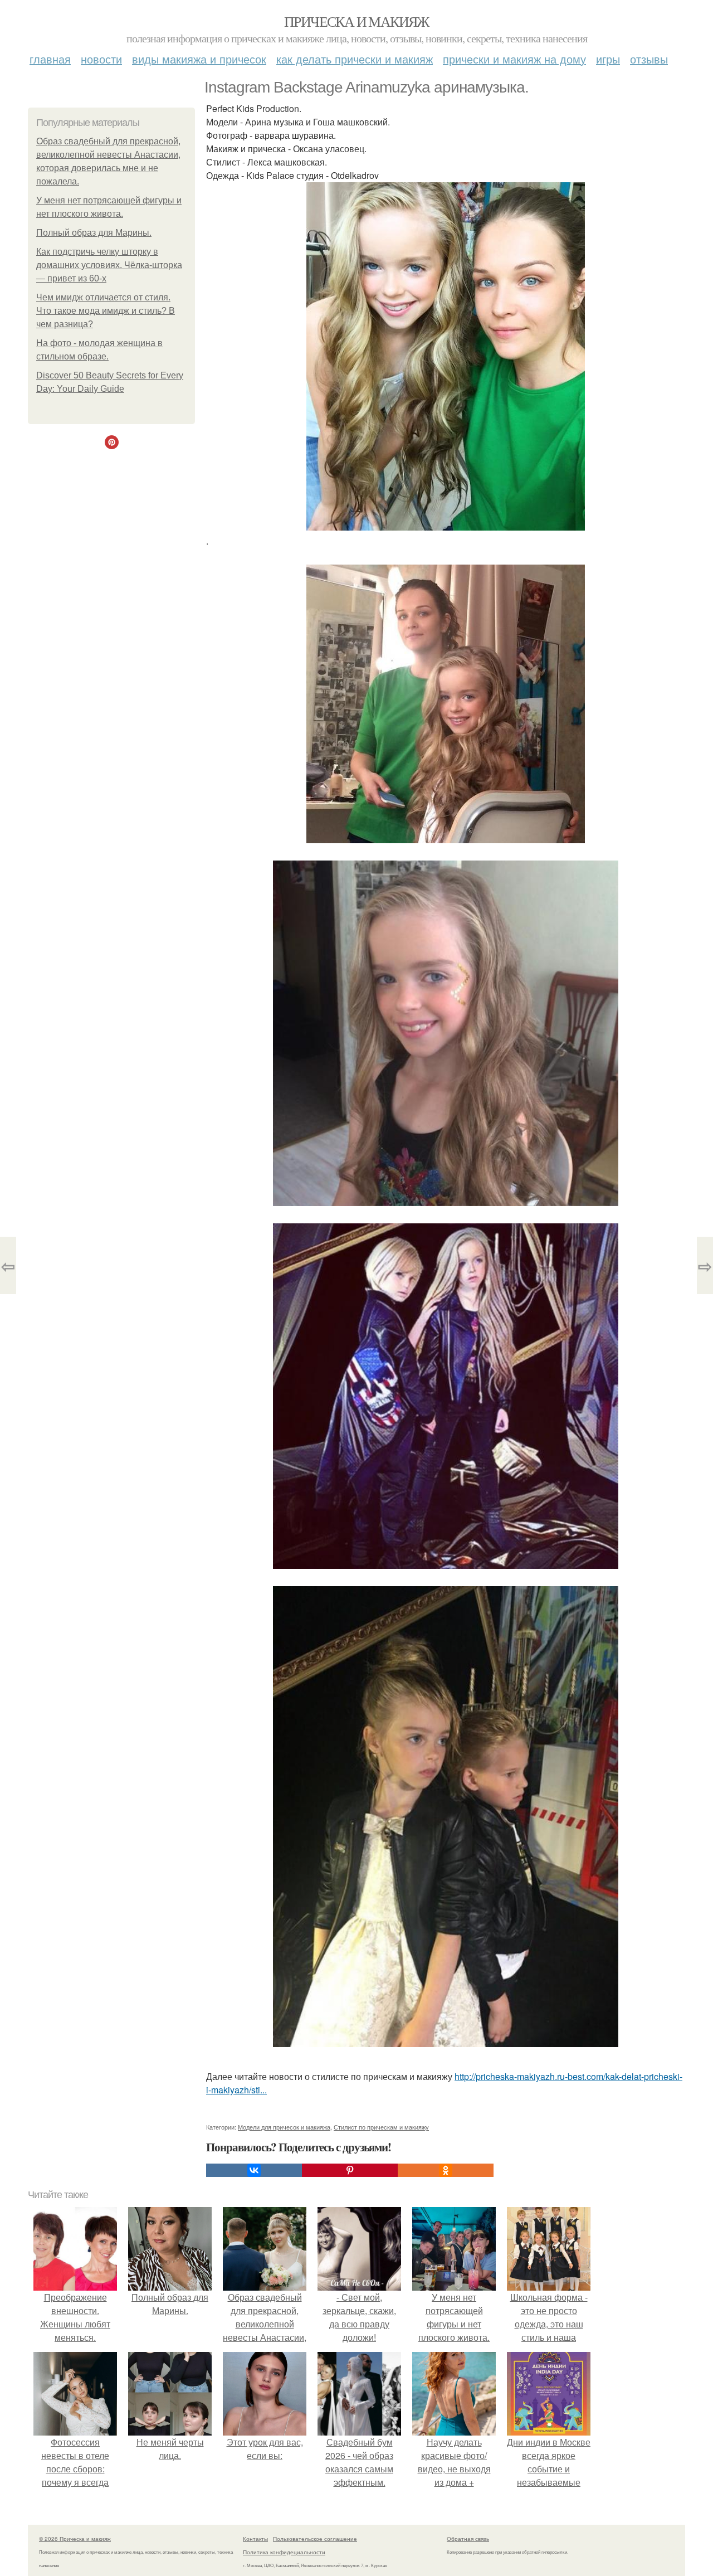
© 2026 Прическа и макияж (75, 2539)
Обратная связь (468, 2539)
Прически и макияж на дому (514, 59)
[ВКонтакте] (254, 2170)
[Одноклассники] (446, 2170)
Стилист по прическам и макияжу (381, 2127)
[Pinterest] (350, 2170)
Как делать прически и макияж (355, 59)
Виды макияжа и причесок (199, 59)
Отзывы (649, 59)
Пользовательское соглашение (315, 2539)
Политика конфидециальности (284, 2552)
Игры (608, 59)
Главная (50, 59)
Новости (101, 59)
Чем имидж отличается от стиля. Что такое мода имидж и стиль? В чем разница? (106, 311)
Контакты (255, 2539)
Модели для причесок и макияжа (284, 2127)
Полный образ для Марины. (94, 233)
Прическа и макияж (356, 21)
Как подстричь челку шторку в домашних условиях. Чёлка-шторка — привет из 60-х (109, 265)
